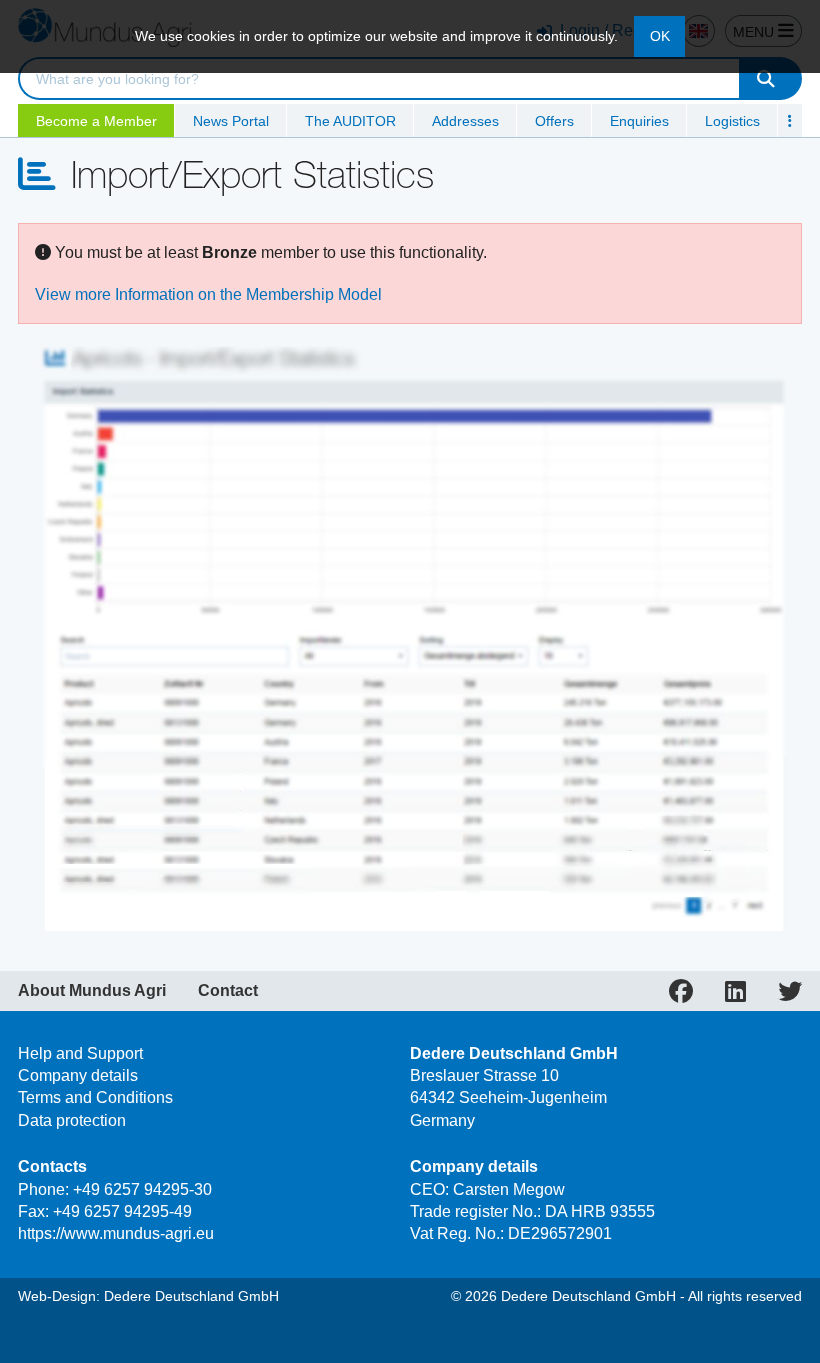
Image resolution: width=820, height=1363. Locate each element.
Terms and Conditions (95, 1097)
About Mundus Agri (92, 991)
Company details (78, 1075)
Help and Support (80, 1053)
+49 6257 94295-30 (142, 1189)
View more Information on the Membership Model (208, 294)
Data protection (72, 1120)
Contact (228, 991)
